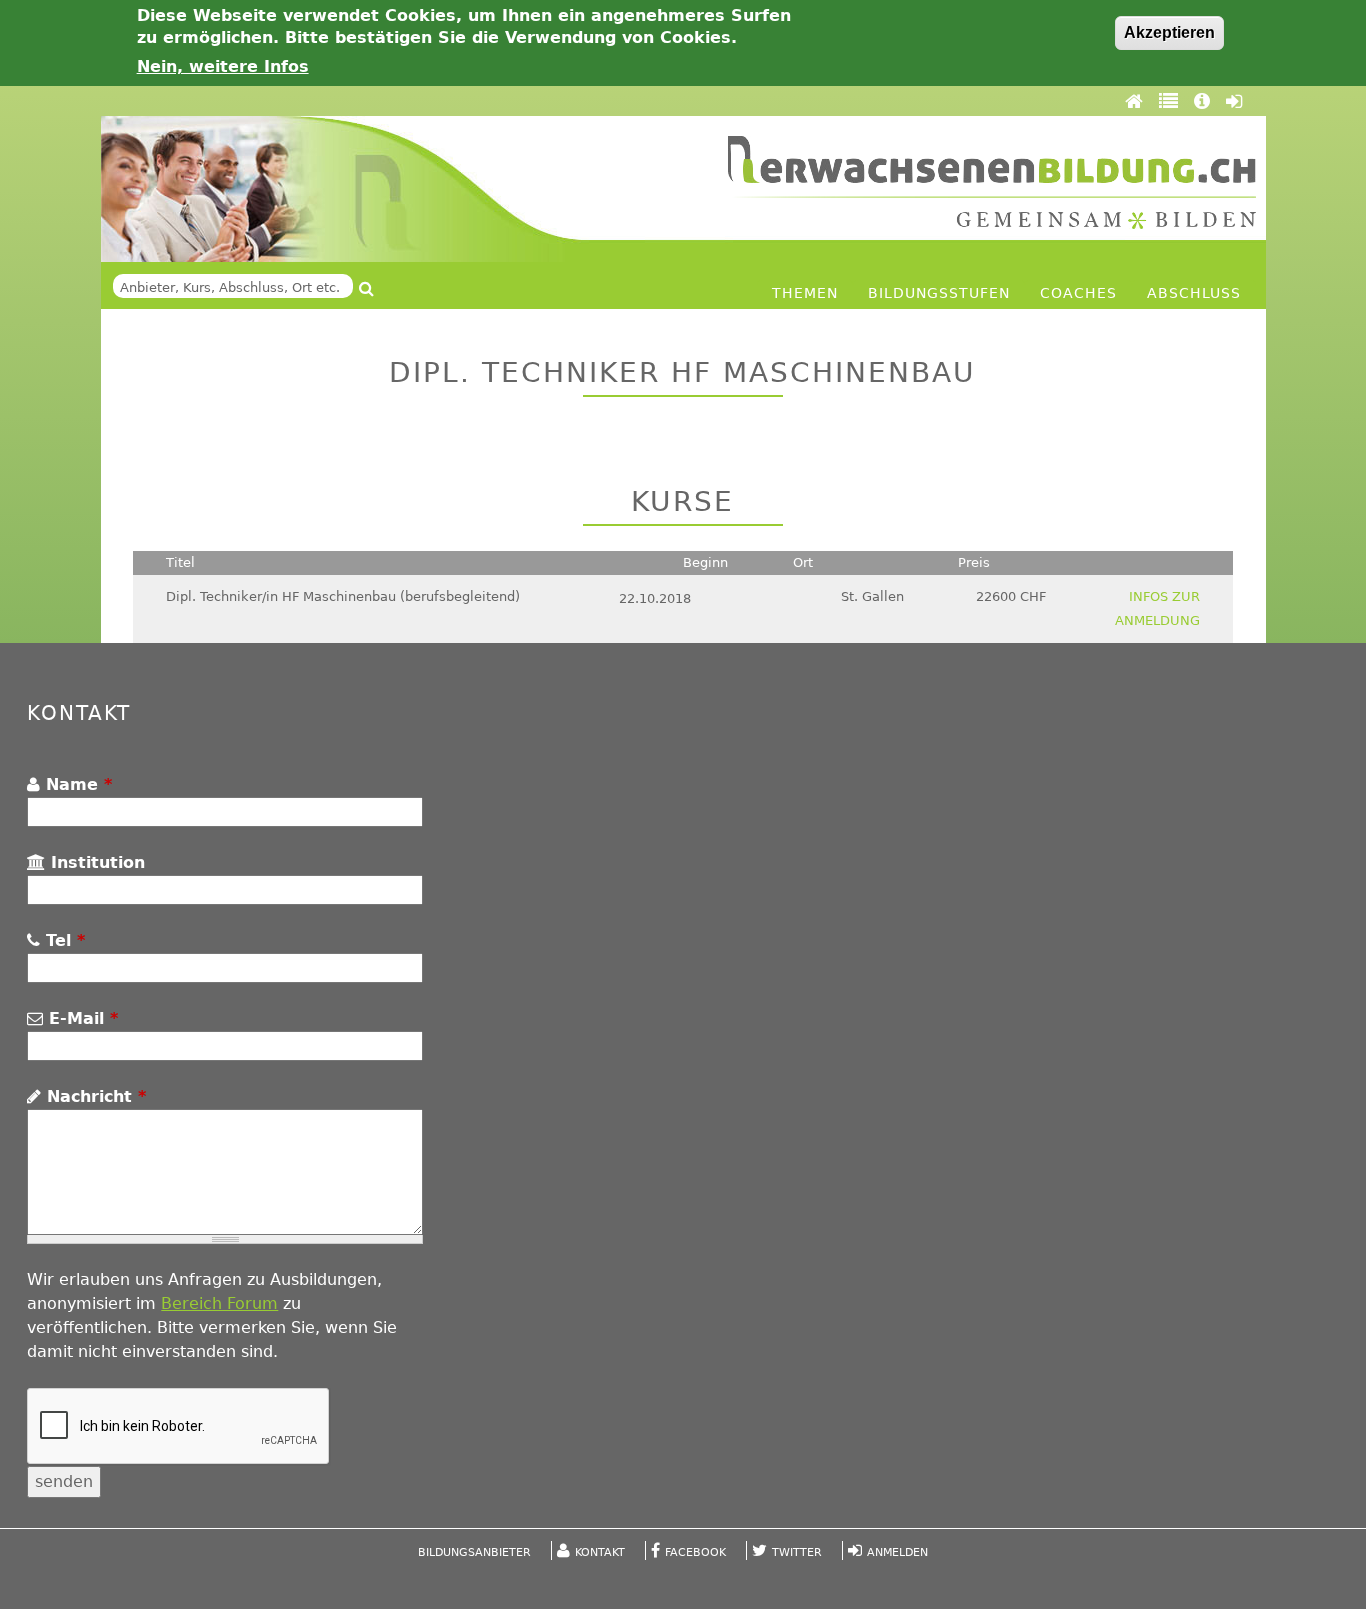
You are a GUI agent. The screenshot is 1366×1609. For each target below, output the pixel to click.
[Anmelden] (1234, 101)
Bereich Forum (219, 1303)
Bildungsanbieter (474, 1552)
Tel (62, 940)
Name (76, 784)
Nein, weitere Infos (223, 66)
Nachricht (93, 1096)
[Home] (1137, 101)
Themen (805, 293)
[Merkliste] (1171, 101)
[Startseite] (992, 182)
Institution (95, 862)
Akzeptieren (1169, 32)
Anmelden (897, 1552)
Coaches (1078, 293)
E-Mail (80, 1018)
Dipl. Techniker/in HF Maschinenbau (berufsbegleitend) (343, 596)
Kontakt (600, 1552)
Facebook (695, 1552)
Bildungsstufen (939, 293)
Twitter (797, 1552)
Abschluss (1194, 293)
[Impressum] (1205, 101)
